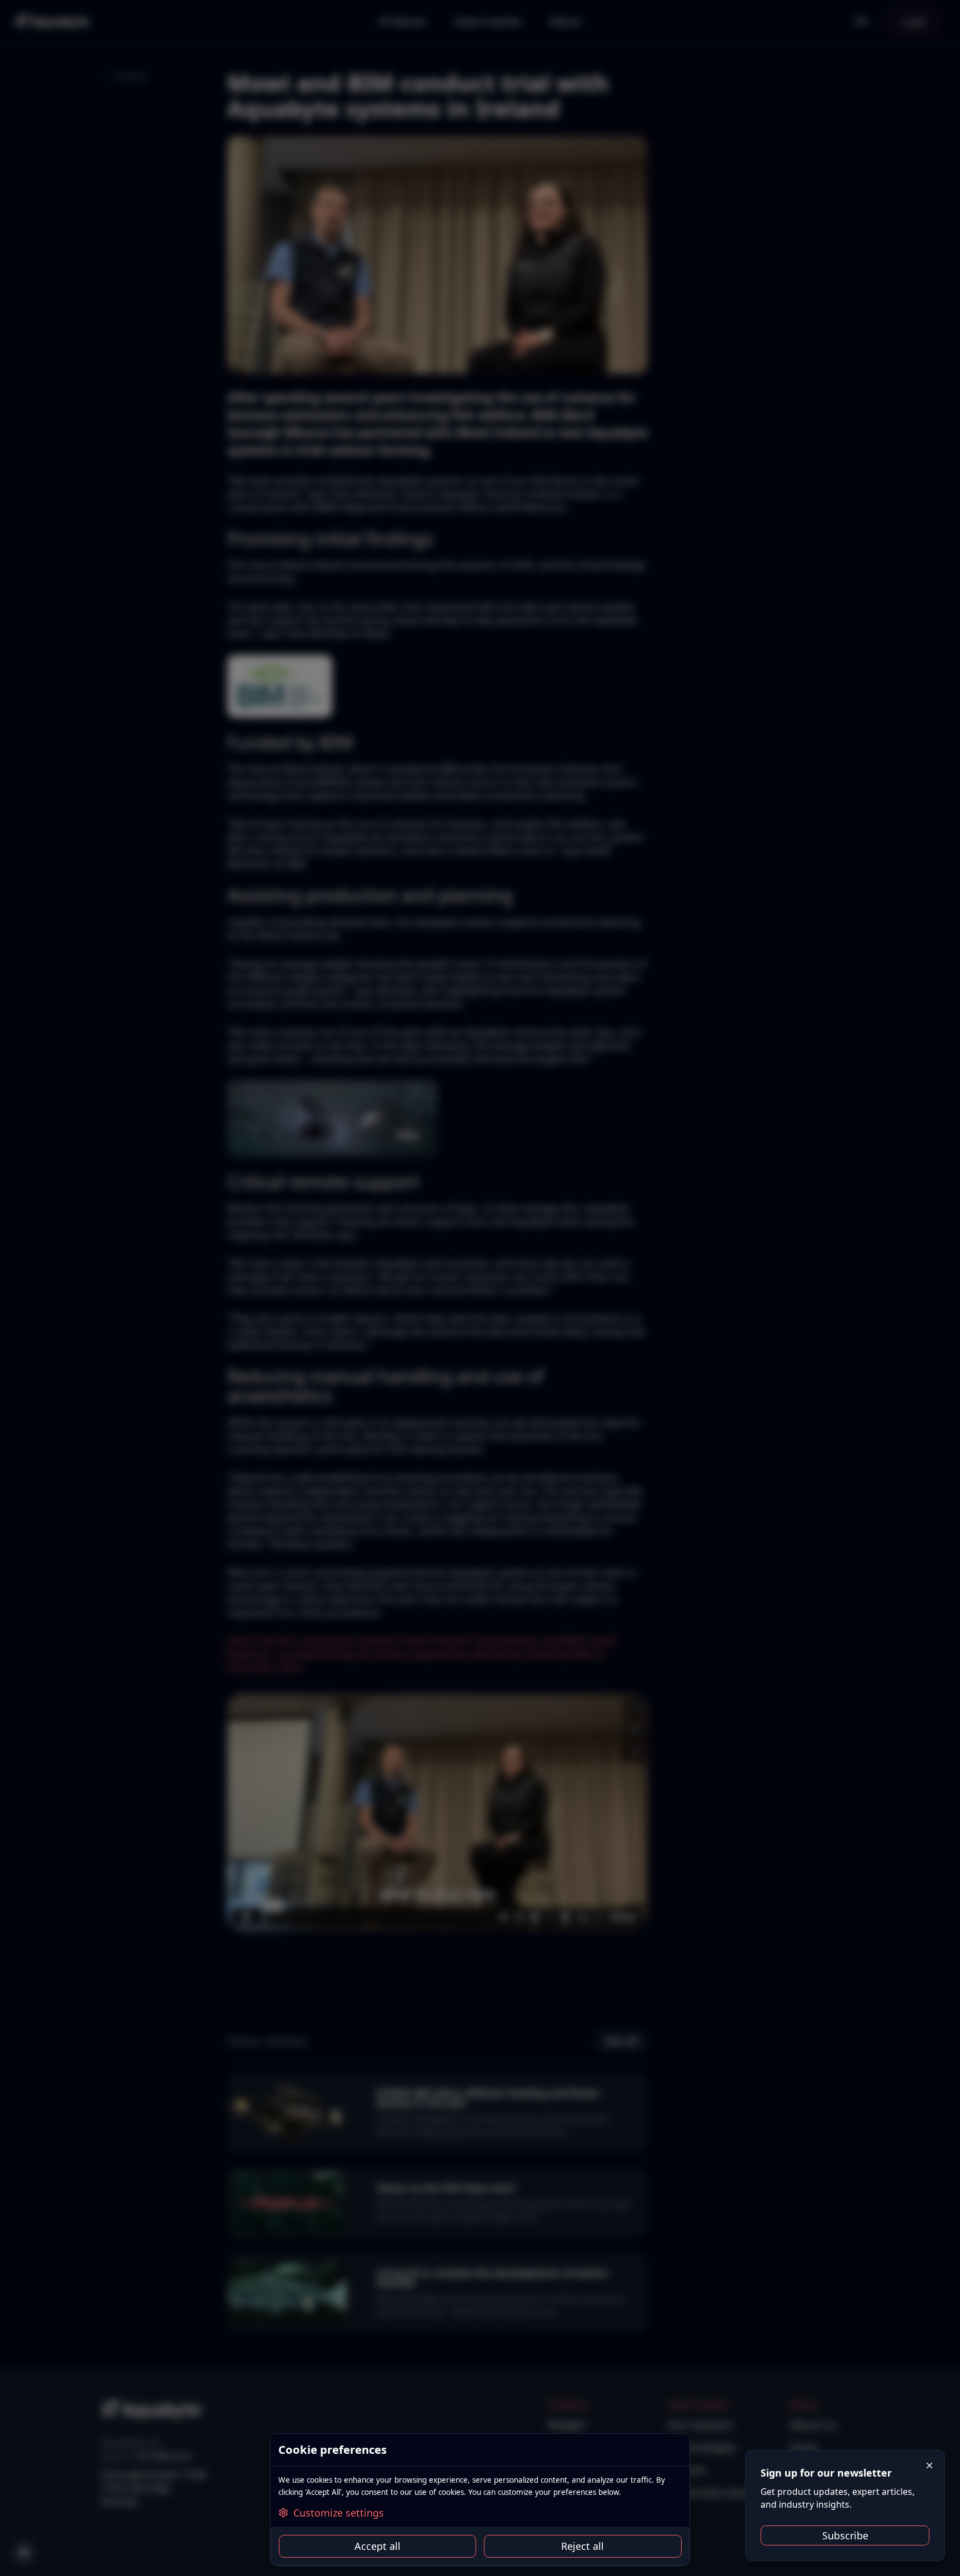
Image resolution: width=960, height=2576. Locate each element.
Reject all (582, 2546)
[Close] (930, 2466)
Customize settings (339, 2513)
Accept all (377, 2546)
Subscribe (845, 2535)
